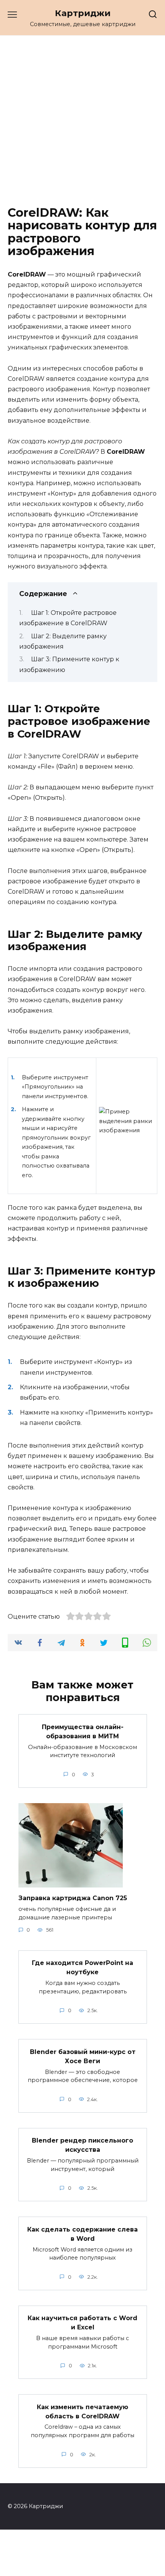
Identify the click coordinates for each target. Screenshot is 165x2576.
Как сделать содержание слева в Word (82, 2234)
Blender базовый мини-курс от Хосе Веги (83, 2056)
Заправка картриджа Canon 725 (73, 1898)
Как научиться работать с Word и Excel (82, 2323)
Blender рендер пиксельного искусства (82, 2145)
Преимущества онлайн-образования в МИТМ (83, 1731)
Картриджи (83, 13)
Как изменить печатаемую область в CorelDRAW (82, 2411)
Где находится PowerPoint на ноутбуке (82, 1967)
